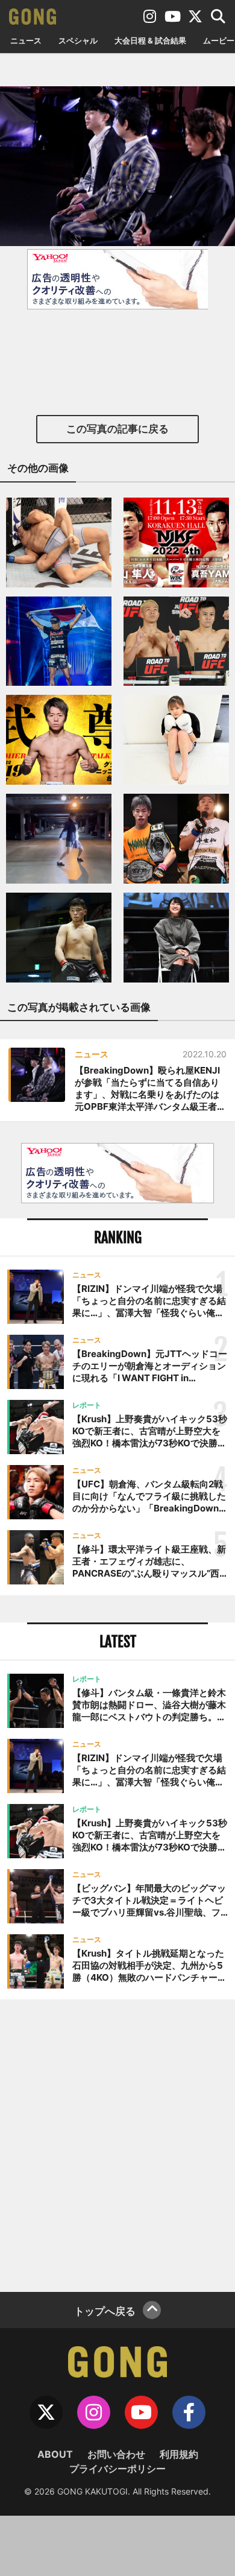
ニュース (26, 40)
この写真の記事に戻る (117, 429)
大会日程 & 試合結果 (150, 40)
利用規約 (179, 2454)
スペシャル (78, 40)
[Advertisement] (117, 2144)
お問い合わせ (116, 2454)
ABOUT (55, 2454)
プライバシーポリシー (117, 2469)
